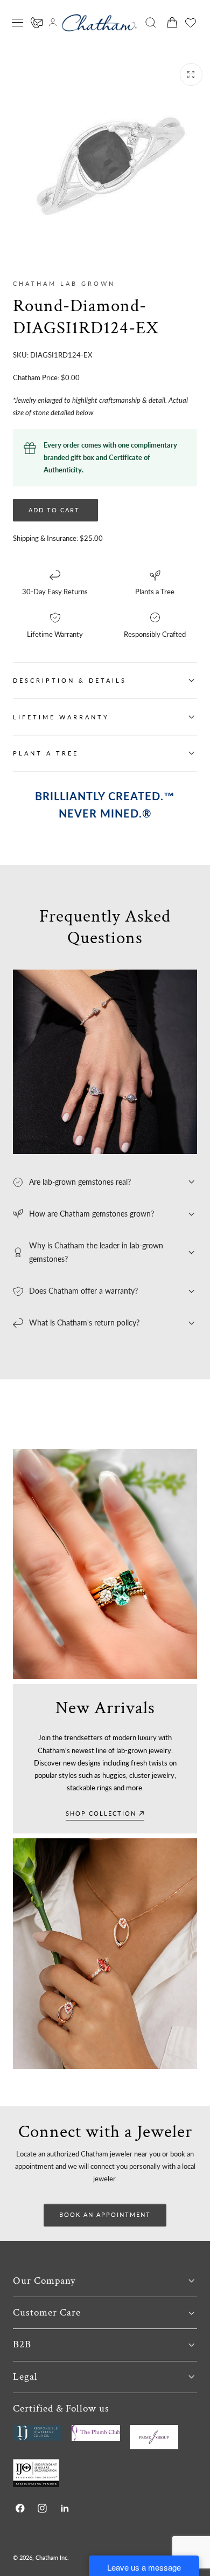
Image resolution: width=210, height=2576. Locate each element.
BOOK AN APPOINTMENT (105, 2214)
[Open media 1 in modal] (191, 74)
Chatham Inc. (52, 2557)
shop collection (101, 1813)
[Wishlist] (191, 23)
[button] (18, 23)
